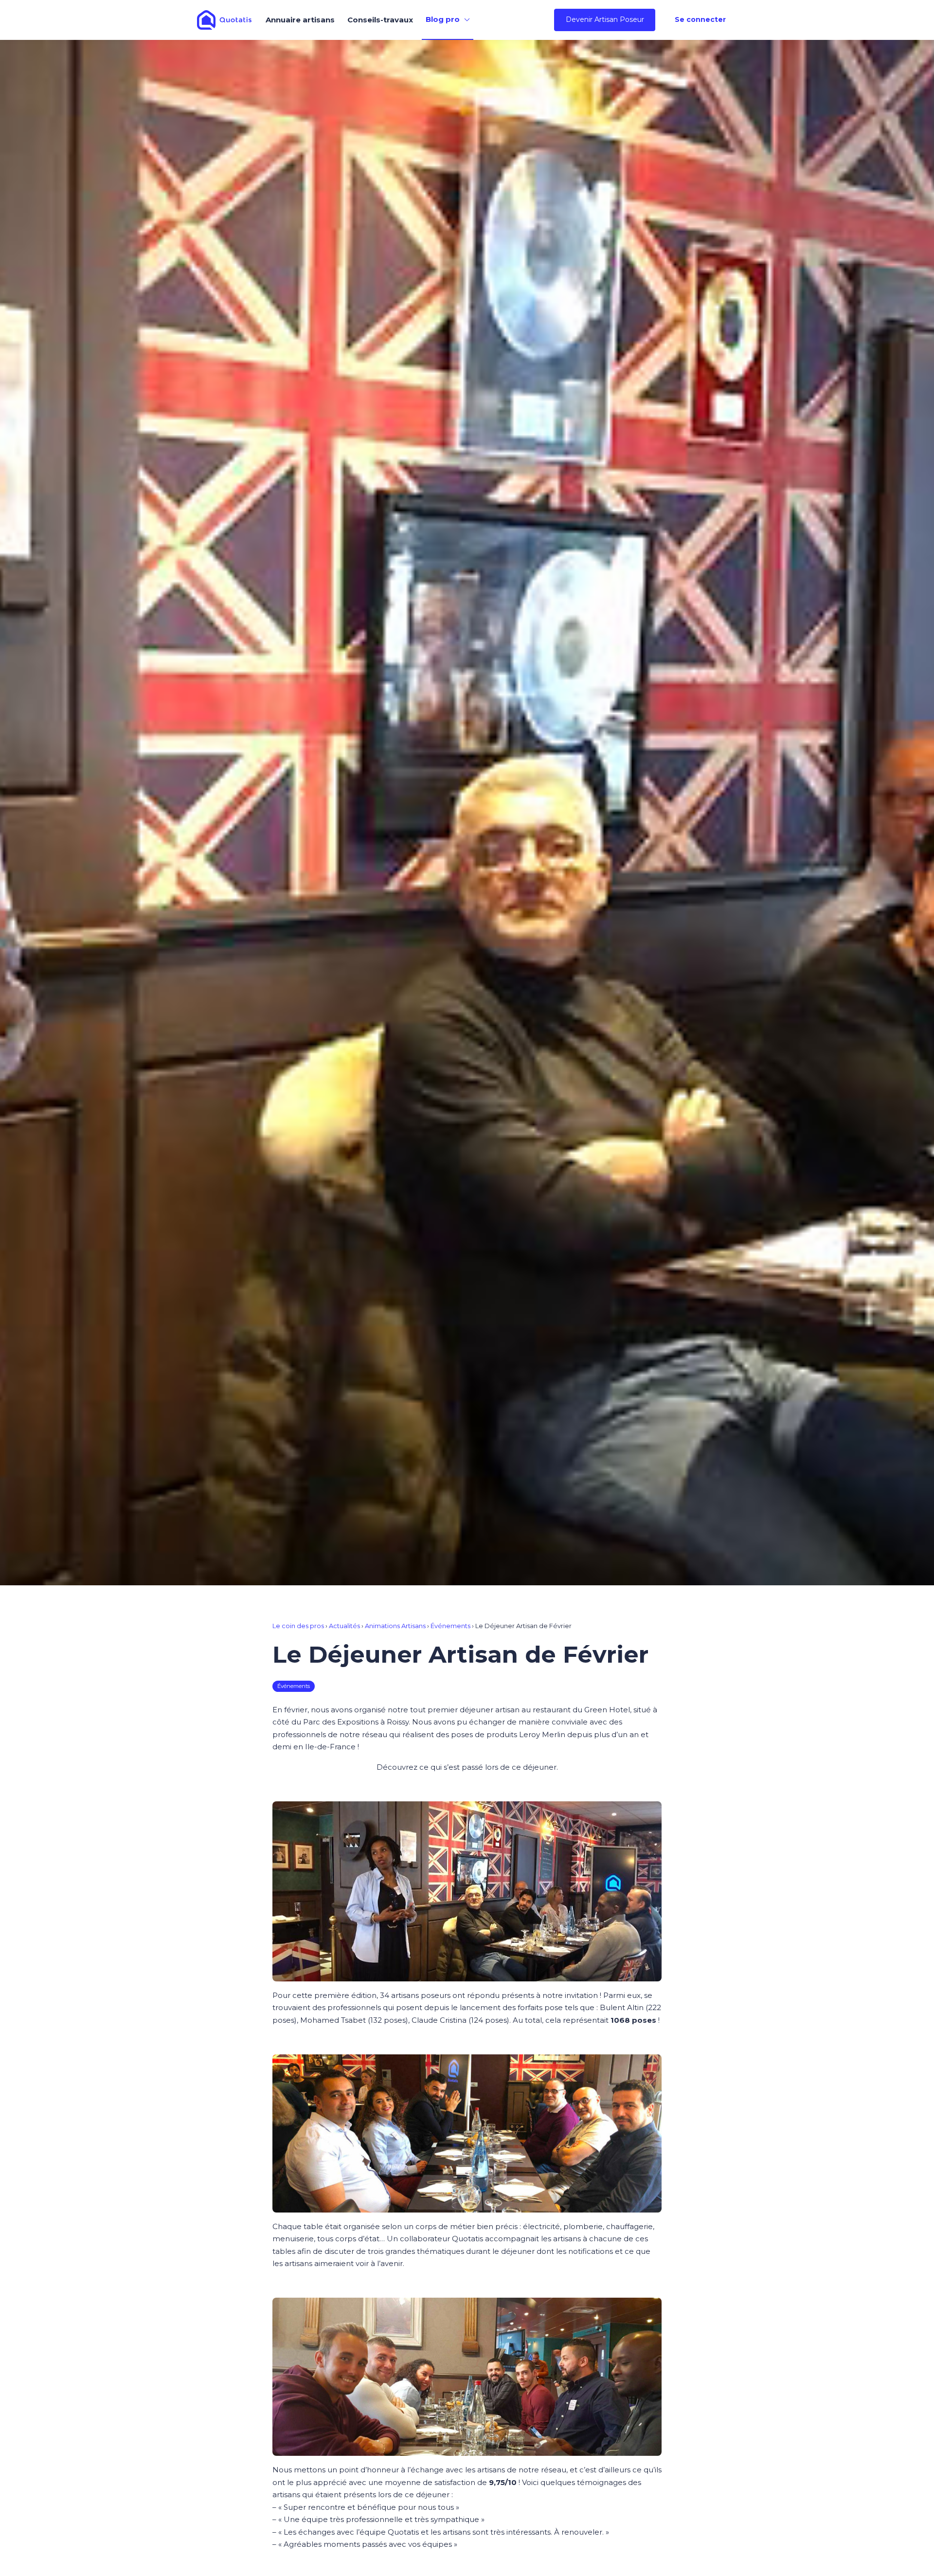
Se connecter (700, 19)
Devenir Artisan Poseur (605, 19)
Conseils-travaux (380, 20)
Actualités (344, 1626)
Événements (450, 1626)
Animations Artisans (395, 1626)
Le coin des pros (298, 1626)
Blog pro (443, 19)
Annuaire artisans (300, 20)
